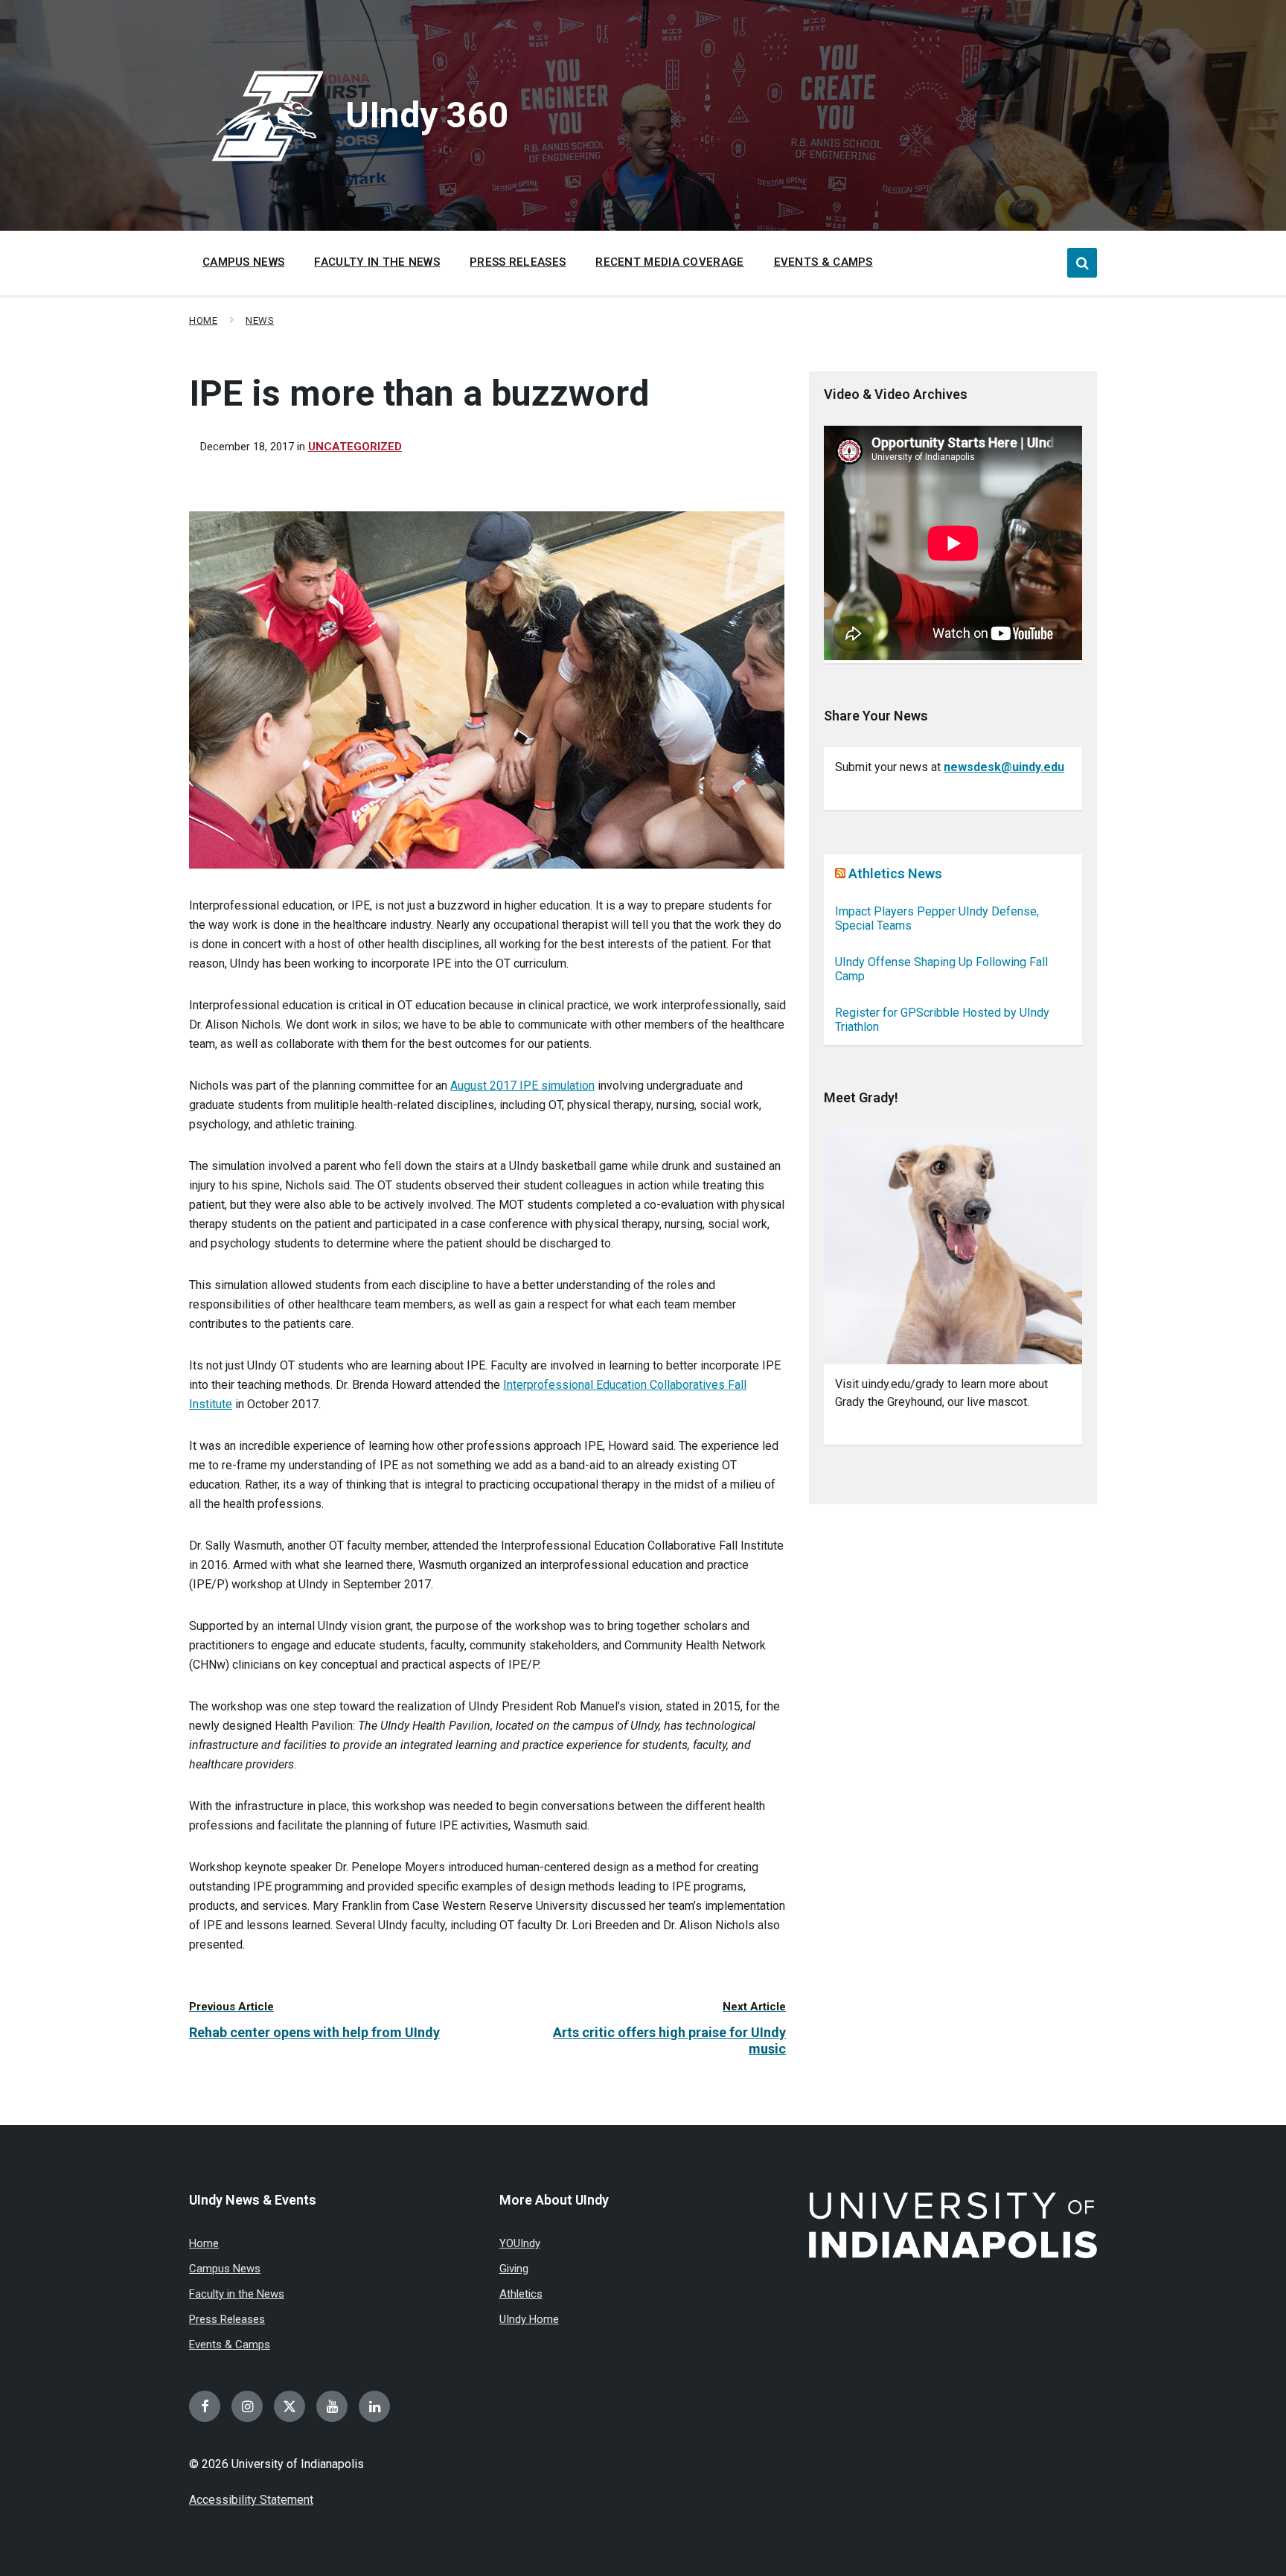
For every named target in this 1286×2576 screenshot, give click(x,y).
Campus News (225, 2269)
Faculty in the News (237, 2294)
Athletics (521, 2294)
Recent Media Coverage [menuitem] (669, 262)
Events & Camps (230, 2345)
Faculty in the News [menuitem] (377, 262)
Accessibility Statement (251, 2500)
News (260, 320)
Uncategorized (355, 447)
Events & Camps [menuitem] (823, 262)
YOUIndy (520, 2243)
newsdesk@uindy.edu (1004, 767)
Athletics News (895, 873)
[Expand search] (1082, 263)
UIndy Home (529, 2319)
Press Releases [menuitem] (518, 262)
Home (203, 320)
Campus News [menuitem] (243, 262)
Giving (514, 2269)
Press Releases (227, 2319)
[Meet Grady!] (953, 1247)
